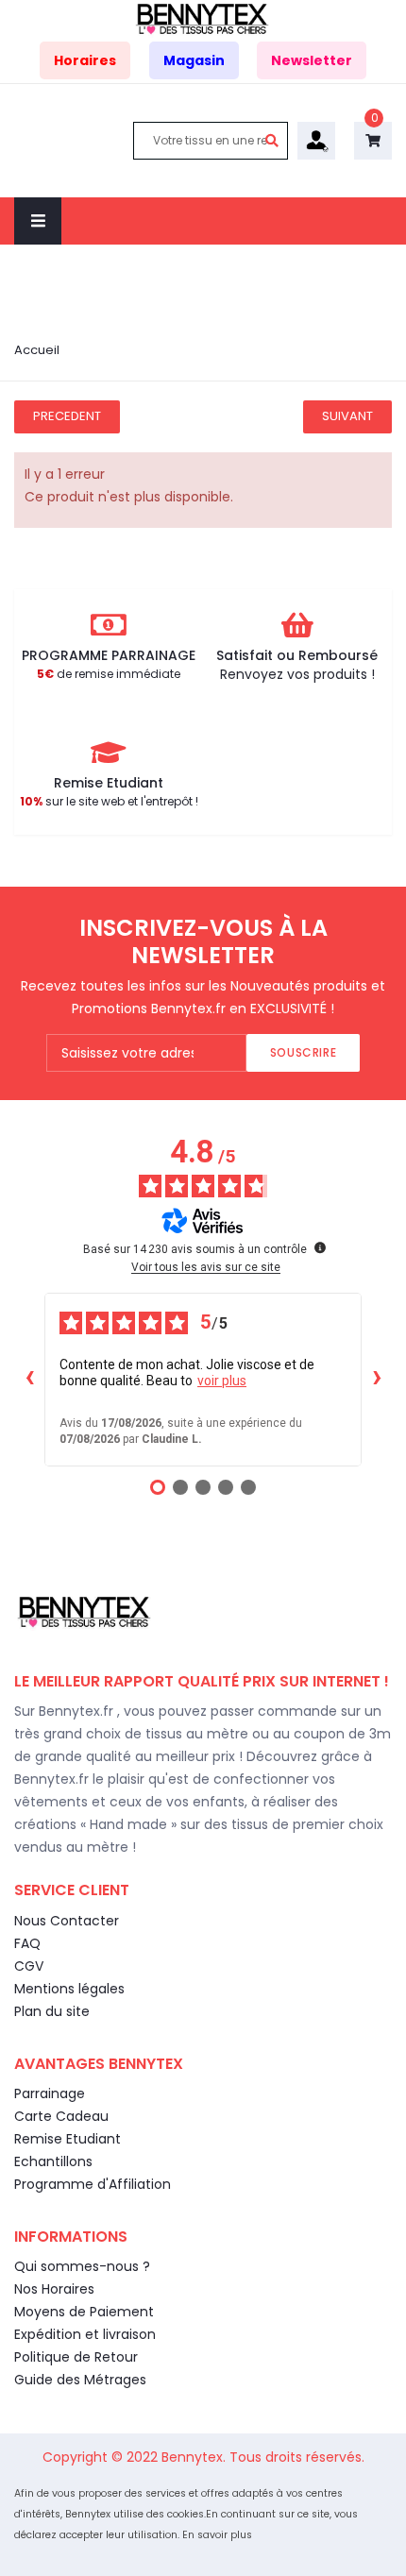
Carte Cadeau (61, 2116)
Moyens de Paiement (84, 2312)
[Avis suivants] (377, 1380)
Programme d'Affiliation (93, 2184)
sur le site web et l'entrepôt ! (109, 801)
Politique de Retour (76, 2357)
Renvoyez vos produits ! (297, 674)
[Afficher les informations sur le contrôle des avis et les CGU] (320, 1247)
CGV (29, 1966)
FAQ (27, 1943)
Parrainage (50, 2093)
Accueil (37, 350)
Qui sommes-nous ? (82, 2266)
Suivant (347, 416)
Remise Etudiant (68, 2139)
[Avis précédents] (29, 1380)
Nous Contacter (67, 1921)
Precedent (67, 416)
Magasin (194, 60)
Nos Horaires (54, 2289)
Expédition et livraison (85, 2334)
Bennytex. (195, 2457)
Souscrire (303, 1052)
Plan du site (52, 2011)
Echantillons (53, 2161)
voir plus (222, 1381)
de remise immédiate (109, 674)
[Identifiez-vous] (316, 140)
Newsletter (312, 60)
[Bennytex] (203, 18)
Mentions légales (69, 1989)
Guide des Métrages (80, 2380)
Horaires (85, 60)
